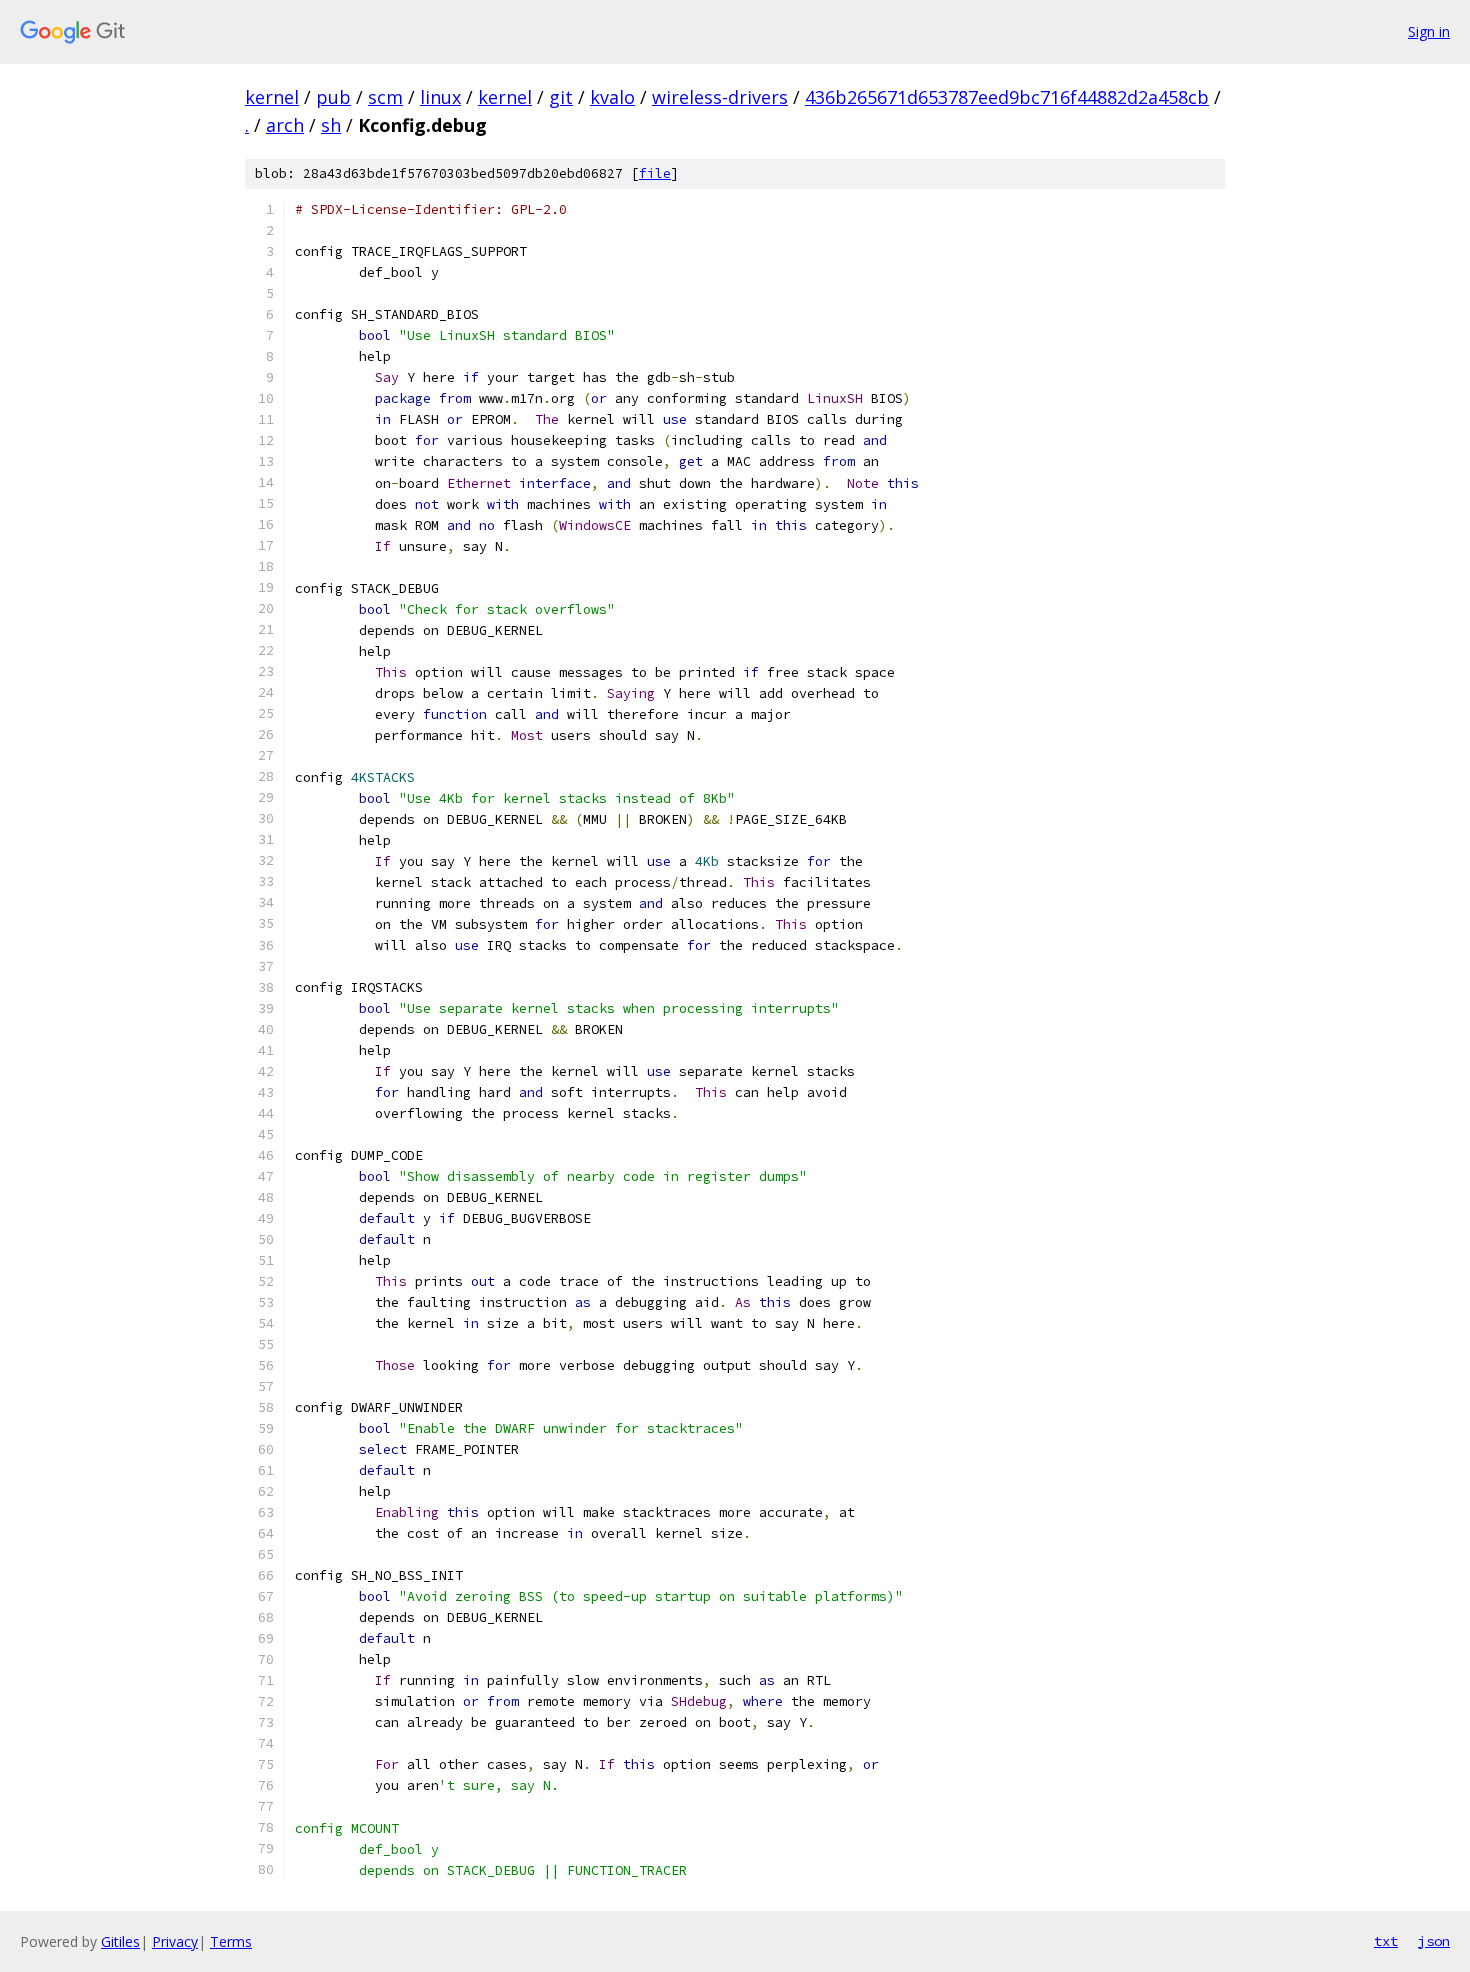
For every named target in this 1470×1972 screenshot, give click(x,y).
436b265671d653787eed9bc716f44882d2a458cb (1007, 97)
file (655, 173)
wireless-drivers (720, 97)
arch (285, 125)
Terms (231, 1941)
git (561, 97)
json (1434, 1941)
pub (333, 97)
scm (385, 97)
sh (331, 125)
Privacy (175, 1941)
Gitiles (120, 1941)
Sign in (1429, 31)
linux (440, 97)
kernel (272, 97)
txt (1386, 1941)
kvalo (612, 97)
